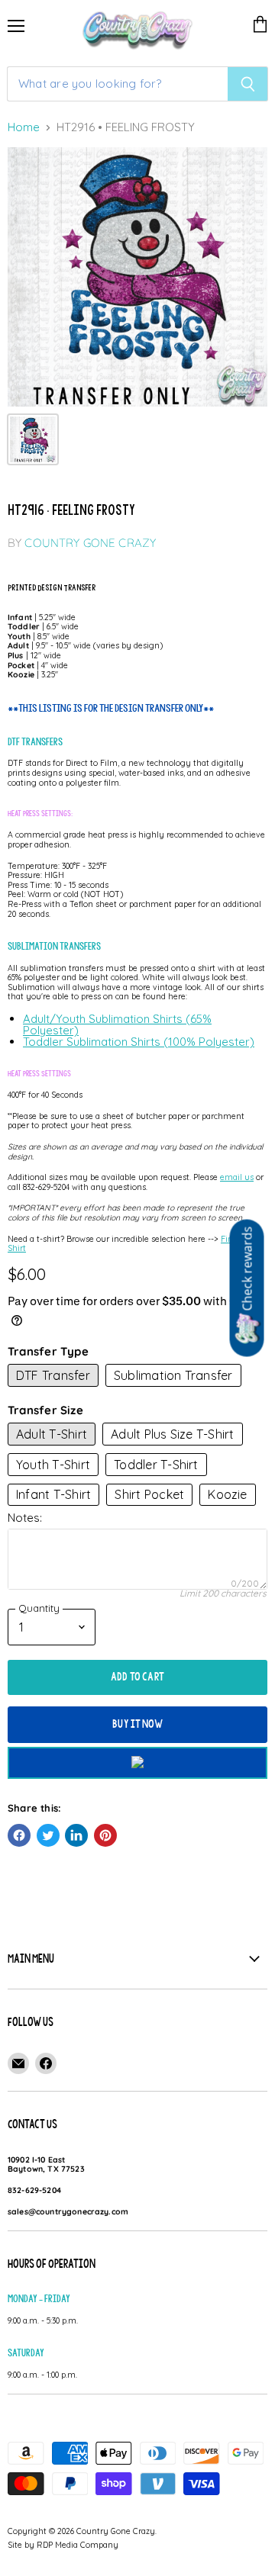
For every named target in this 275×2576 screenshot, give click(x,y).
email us (237, 1177)
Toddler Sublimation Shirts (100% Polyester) (139, 1042)
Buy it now (137, 1724)
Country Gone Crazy (90, 543)
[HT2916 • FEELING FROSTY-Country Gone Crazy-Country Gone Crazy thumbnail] (33, 439)
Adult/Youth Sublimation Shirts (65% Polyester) (117, 1024)
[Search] (248, 84)
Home (24, 128)
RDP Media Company (78, 2545)
